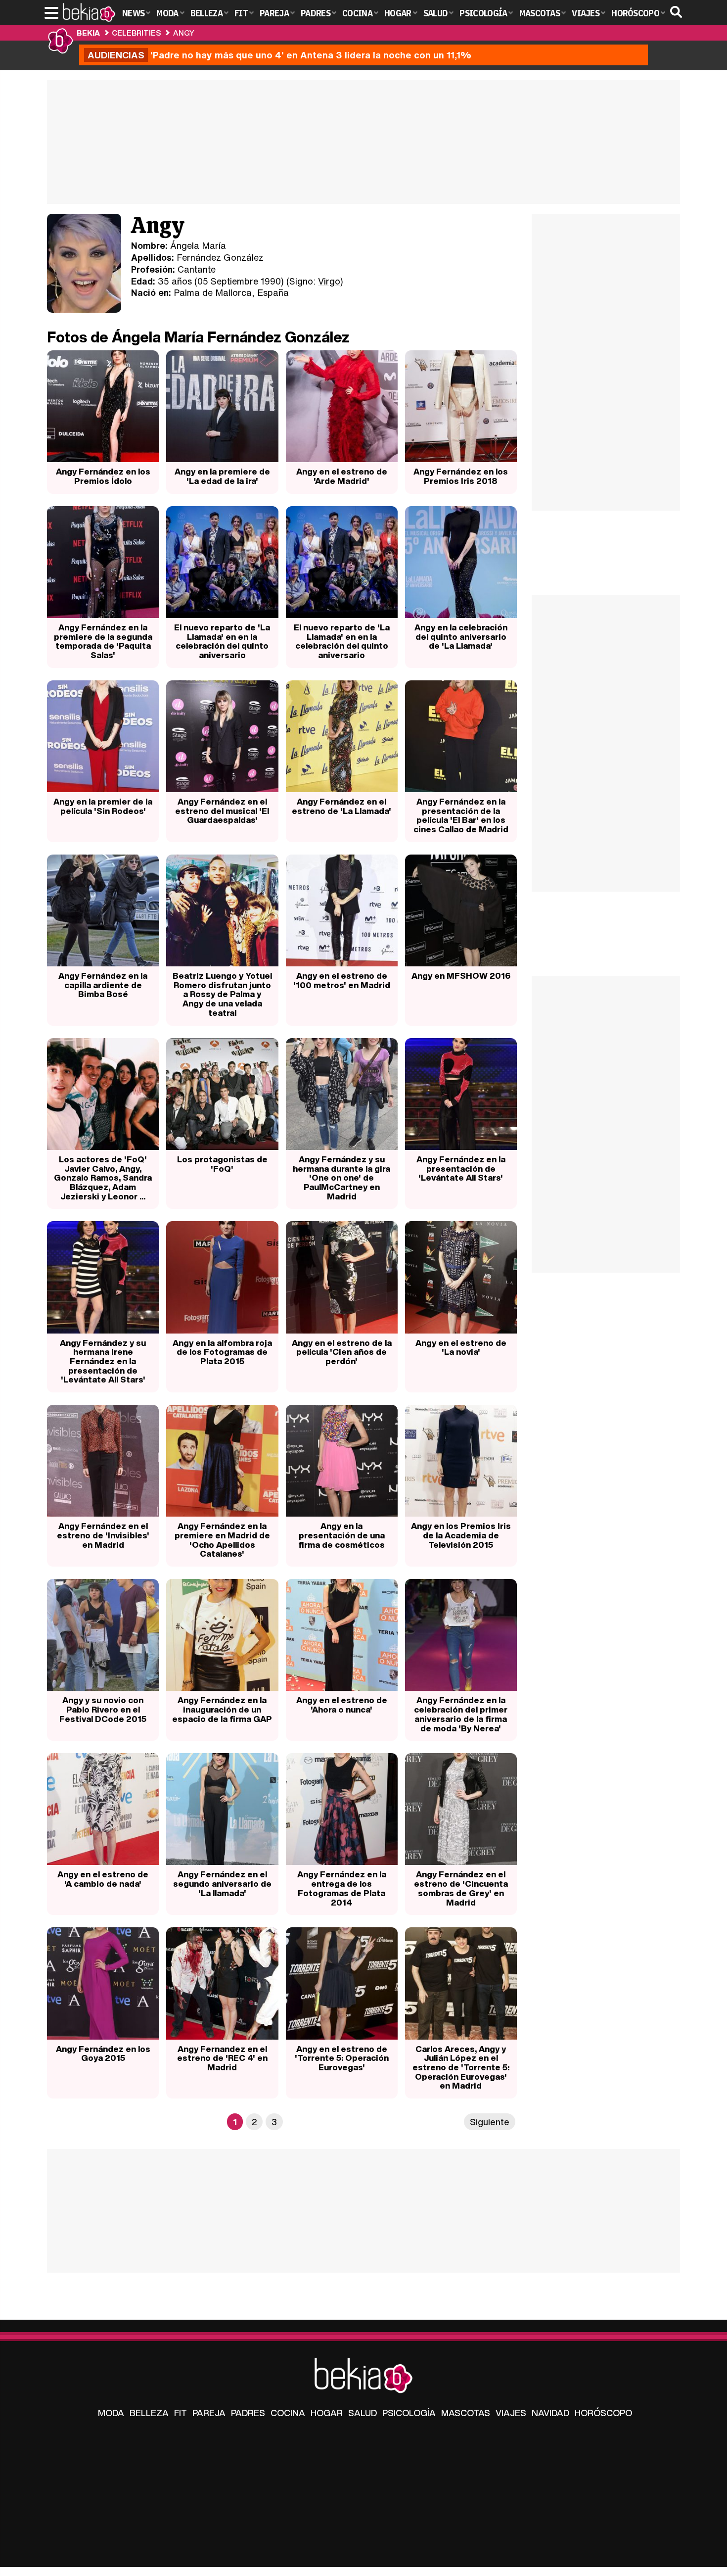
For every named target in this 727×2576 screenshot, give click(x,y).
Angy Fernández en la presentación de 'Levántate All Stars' (461, 1168)
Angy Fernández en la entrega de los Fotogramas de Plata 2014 (342, 1888)
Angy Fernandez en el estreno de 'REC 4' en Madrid (222, 2058)
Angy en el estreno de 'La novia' (461, 1347)
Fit (181, 2413)
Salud (363, 2413)
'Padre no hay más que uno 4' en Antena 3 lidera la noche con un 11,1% (279, 55)
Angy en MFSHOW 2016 (461, 976)
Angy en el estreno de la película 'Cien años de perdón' (342, 1352)
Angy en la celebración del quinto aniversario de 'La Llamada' (461, 636)
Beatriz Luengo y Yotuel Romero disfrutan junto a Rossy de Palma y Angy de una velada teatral (222, 994)
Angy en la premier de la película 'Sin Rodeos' (103, 806)
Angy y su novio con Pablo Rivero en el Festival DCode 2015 (103, 1709)
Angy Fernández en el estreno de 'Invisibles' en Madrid (103, 1535)
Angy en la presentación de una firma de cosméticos (341, 1535)
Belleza (149, 2413)
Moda (111, 2413)
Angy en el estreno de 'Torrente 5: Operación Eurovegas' (342, 2058)
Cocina (288, 2413)
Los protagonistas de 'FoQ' (222, 1164)
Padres (248, 2413)
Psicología (409, 2413)
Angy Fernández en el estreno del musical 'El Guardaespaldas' (222, 811)
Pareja (209, 2413)
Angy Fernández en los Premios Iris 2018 (461, 476)
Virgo (329, 281)
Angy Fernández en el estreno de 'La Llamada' (341, 806)
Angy (184, 33)
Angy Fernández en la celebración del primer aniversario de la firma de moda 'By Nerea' (461, 1714)
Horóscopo (603, 2413)
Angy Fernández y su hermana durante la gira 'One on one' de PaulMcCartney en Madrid (341, 1178)
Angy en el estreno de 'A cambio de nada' (103, 1879)
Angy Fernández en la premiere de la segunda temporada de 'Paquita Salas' (103, 641)
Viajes (511, 2413)
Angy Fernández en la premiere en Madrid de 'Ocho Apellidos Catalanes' (222, 1540)
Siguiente (490, 2122)
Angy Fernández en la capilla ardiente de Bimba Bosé (103, 985)
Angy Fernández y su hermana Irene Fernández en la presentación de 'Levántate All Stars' (103, 1361)
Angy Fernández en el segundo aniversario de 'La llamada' (222, 1883)
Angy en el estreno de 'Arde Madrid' (342, 476)
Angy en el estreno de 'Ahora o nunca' (342, 1705)
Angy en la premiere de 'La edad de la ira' (222, 476)
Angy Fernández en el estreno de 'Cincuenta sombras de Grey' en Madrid (461, 1888)
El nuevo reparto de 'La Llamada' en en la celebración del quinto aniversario (222, 641)
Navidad (550, 2413)
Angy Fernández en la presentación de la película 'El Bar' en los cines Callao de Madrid (461, 815)
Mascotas (466, 2413)
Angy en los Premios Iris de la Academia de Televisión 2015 (461, 1535)
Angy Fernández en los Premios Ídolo (103, 476)
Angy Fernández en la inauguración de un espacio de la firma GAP (222, 1709)
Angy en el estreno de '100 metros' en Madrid (342, 980)
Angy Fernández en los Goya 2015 (103, 2053)
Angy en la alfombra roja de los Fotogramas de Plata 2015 (222, 1352)
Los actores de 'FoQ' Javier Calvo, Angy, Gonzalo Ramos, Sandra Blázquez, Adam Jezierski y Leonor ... (103, 1178)
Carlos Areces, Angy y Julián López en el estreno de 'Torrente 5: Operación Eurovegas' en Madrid (461, 2067)
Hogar (327, 2413)
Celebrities (136, 33)
